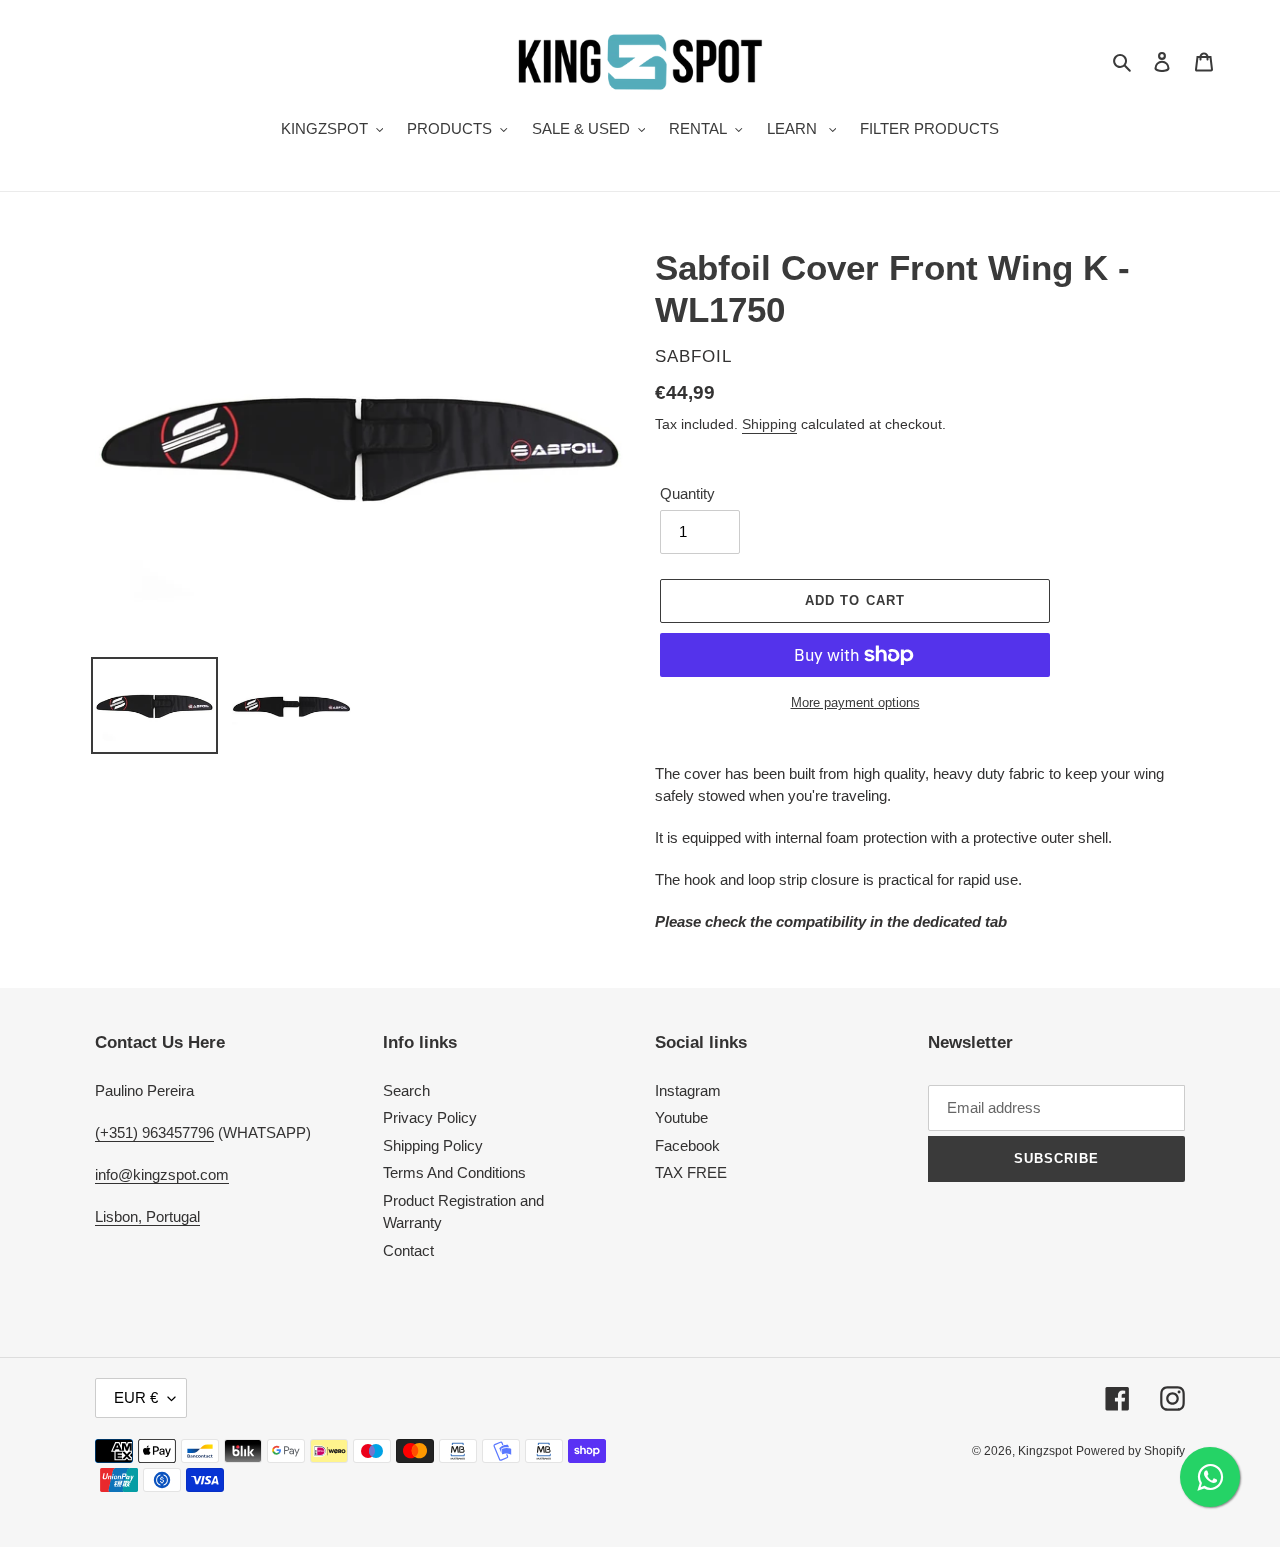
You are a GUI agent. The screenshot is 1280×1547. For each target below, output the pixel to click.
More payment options (855, 702)
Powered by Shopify (1130, 1451)
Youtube (681, 1117)
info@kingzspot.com (162, 1174)
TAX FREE (691, 1172)
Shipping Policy (433, 1145)
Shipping (769, 424)
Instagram (688, 1090)
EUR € (136, 1397)
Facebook (687, 1145)
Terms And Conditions (454, 1172)
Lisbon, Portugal (147, 1216)
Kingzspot (1045, 1451)
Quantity (687, 493)
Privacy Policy (430, 1117)
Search (406, 1090)
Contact (408, 1250)
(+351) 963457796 (154, 1132)
